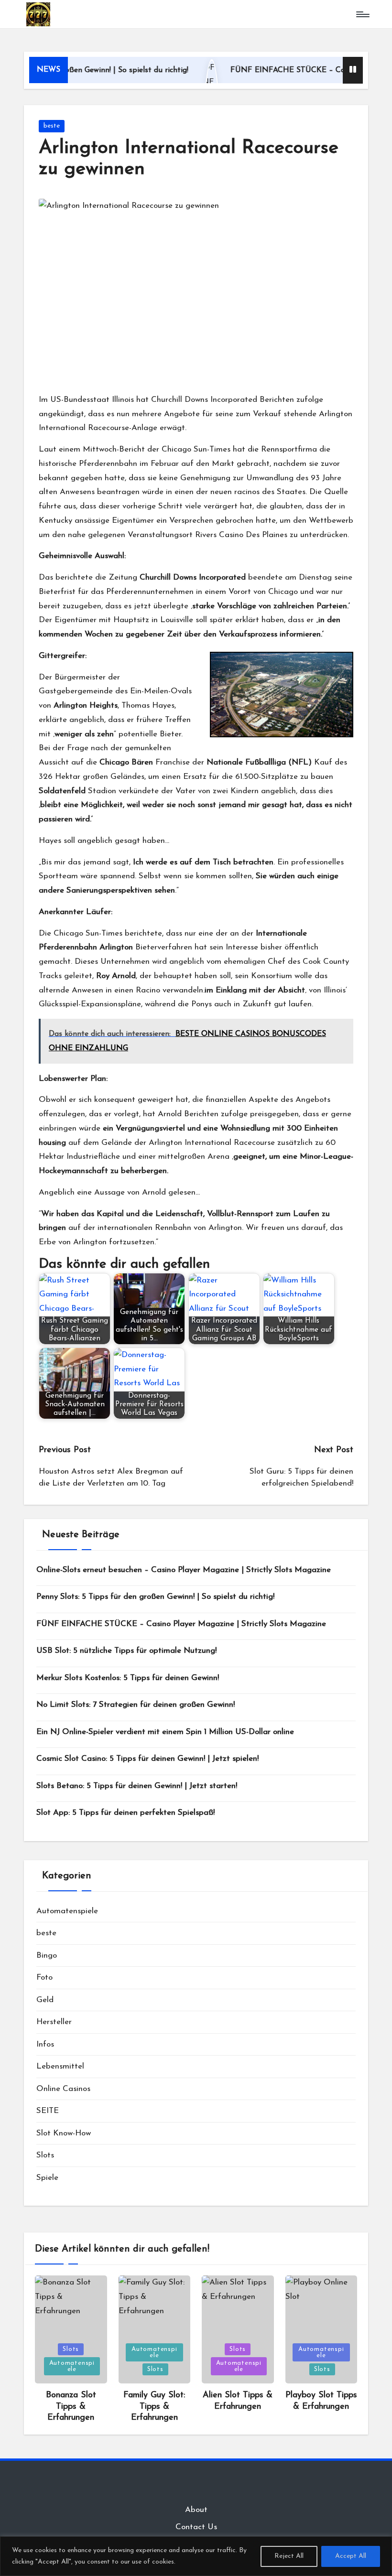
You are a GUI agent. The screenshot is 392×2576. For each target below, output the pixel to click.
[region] (196, 2556)
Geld (45, 2000)
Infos (45, 2044)
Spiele (47, 2178)
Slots (45, 2155)
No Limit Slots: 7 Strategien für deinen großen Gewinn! (136, 1705)
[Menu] (362, 14)
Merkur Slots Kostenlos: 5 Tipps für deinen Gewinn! (128, 1678)
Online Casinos (63, 2089)
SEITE (48, 2111)
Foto (44, 1978)
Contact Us (196, 2527)
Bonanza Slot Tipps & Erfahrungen (71, 2407)
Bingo (47, 1956)
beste (52, 126)
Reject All (289, 2556)
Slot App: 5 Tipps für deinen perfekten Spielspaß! (125, 1813)
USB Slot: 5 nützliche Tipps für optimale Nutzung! (126, 1651)
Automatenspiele (67, 1911)
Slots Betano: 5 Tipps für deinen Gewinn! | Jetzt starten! (137, 1786)
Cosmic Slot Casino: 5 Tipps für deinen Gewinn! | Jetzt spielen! (147, 1759)
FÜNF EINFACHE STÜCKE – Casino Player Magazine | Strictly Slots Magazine (181, 1624)
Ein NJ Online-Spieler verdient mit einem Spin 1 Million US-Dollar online (165, 1732)
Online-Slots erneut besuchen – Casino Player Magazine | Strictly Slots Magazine (184, 1570)
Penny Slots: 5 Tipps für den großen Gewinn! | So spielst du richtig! (155, 1597)
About (196, 2510)
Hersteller (54, 2022)
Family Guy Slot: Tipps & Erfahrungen (154, 2407)
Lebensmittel (60, 2066)
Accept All (351, 2556)
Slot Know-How (64, 2133)
